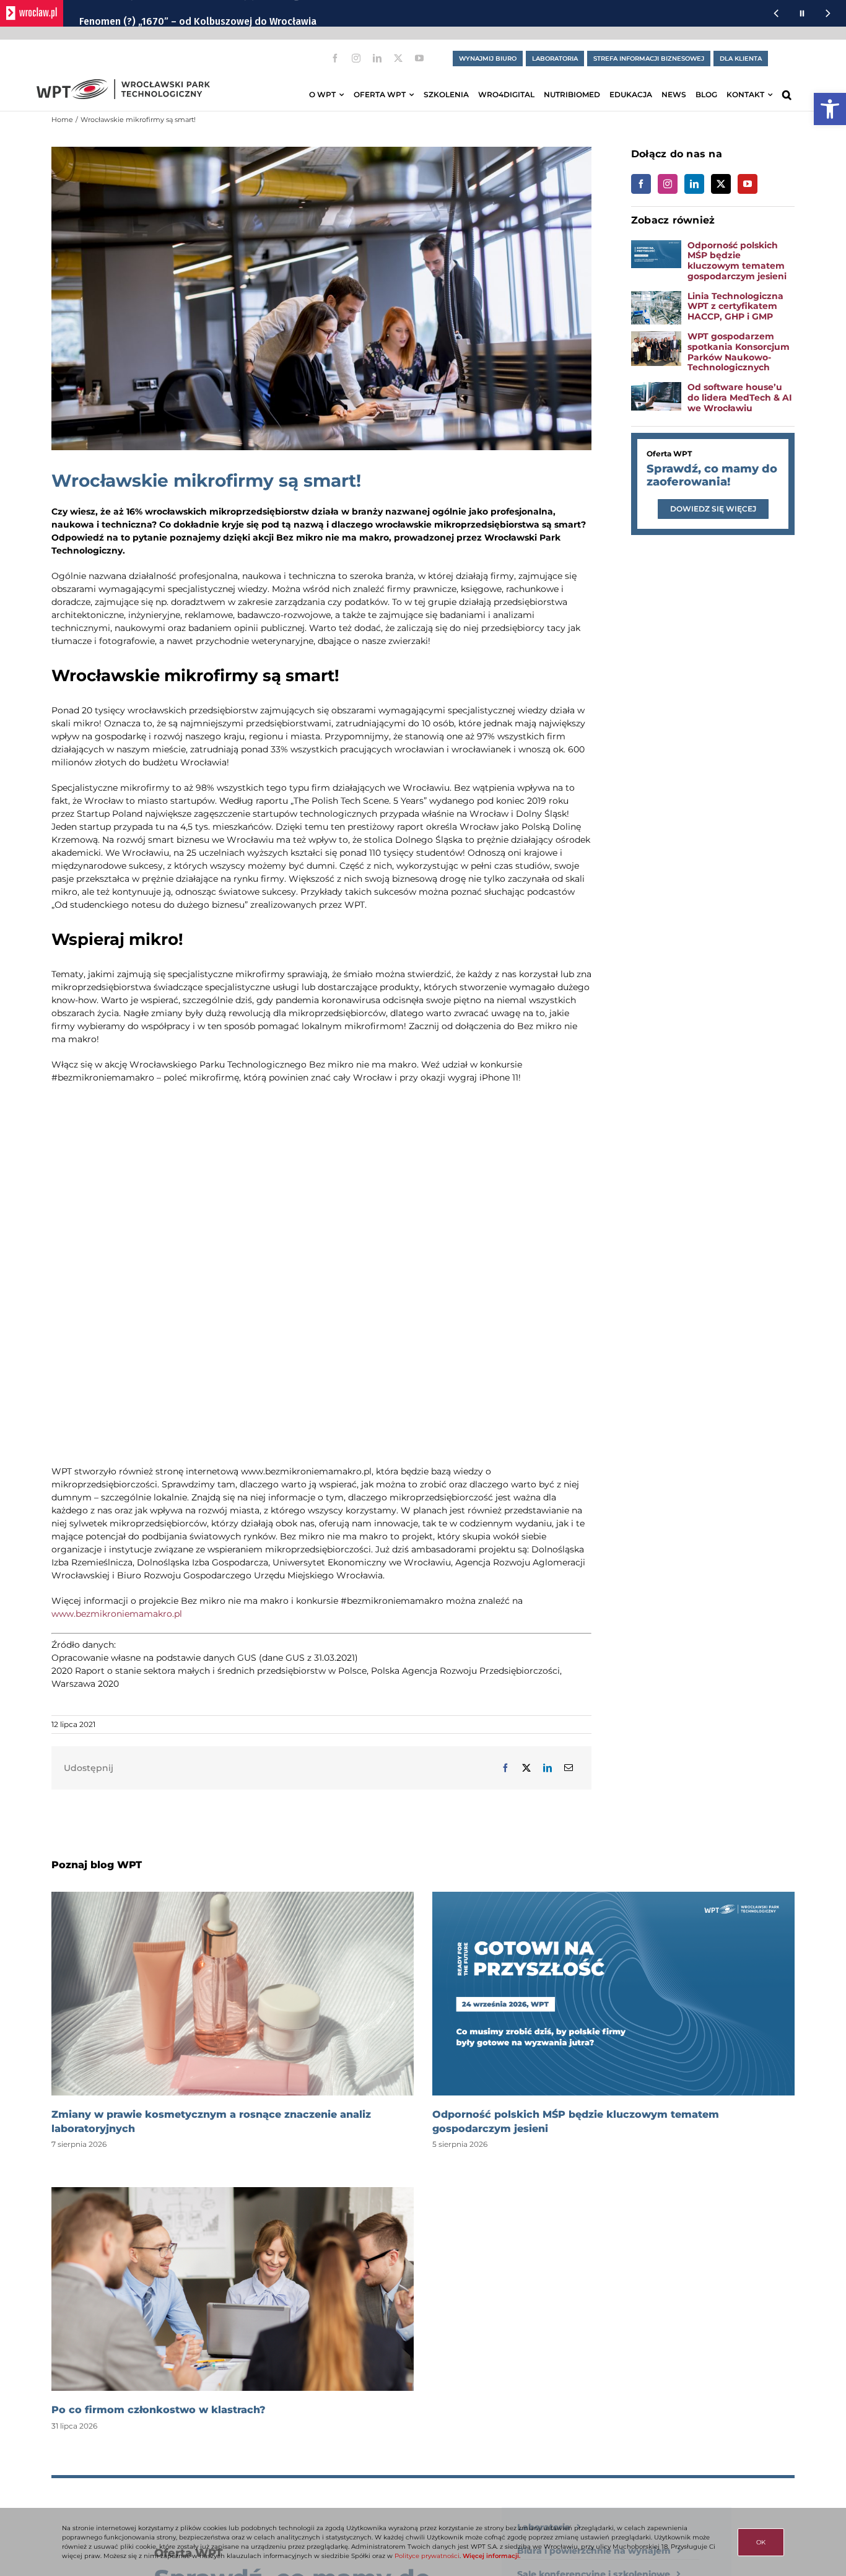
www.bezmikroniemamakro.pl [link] (117, 1614)
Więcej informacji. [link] (491, 2556)
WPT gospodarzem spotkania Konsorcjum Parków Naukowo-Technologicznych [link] (739, 352)
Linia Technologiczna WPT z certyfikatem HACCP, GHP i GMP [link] (735, 307)
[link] (830, 109)
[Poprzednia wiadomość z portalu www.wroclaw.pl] (776, 13)
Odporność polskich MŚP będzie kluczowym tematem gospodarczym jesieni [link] (737, 261)
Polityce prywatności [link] (427, 2556)
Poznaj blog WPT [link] (97, 1865)
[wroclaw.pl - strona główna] (32, 13)
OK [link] (761, 2542)
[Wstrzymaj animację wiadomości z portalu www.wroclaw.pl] (802, 13)
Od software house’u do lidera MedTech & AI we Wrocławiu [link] (740, 398)
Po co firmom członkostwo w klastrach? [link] (159, 2410)
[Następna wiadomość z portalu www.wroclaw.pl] (828, 13)
